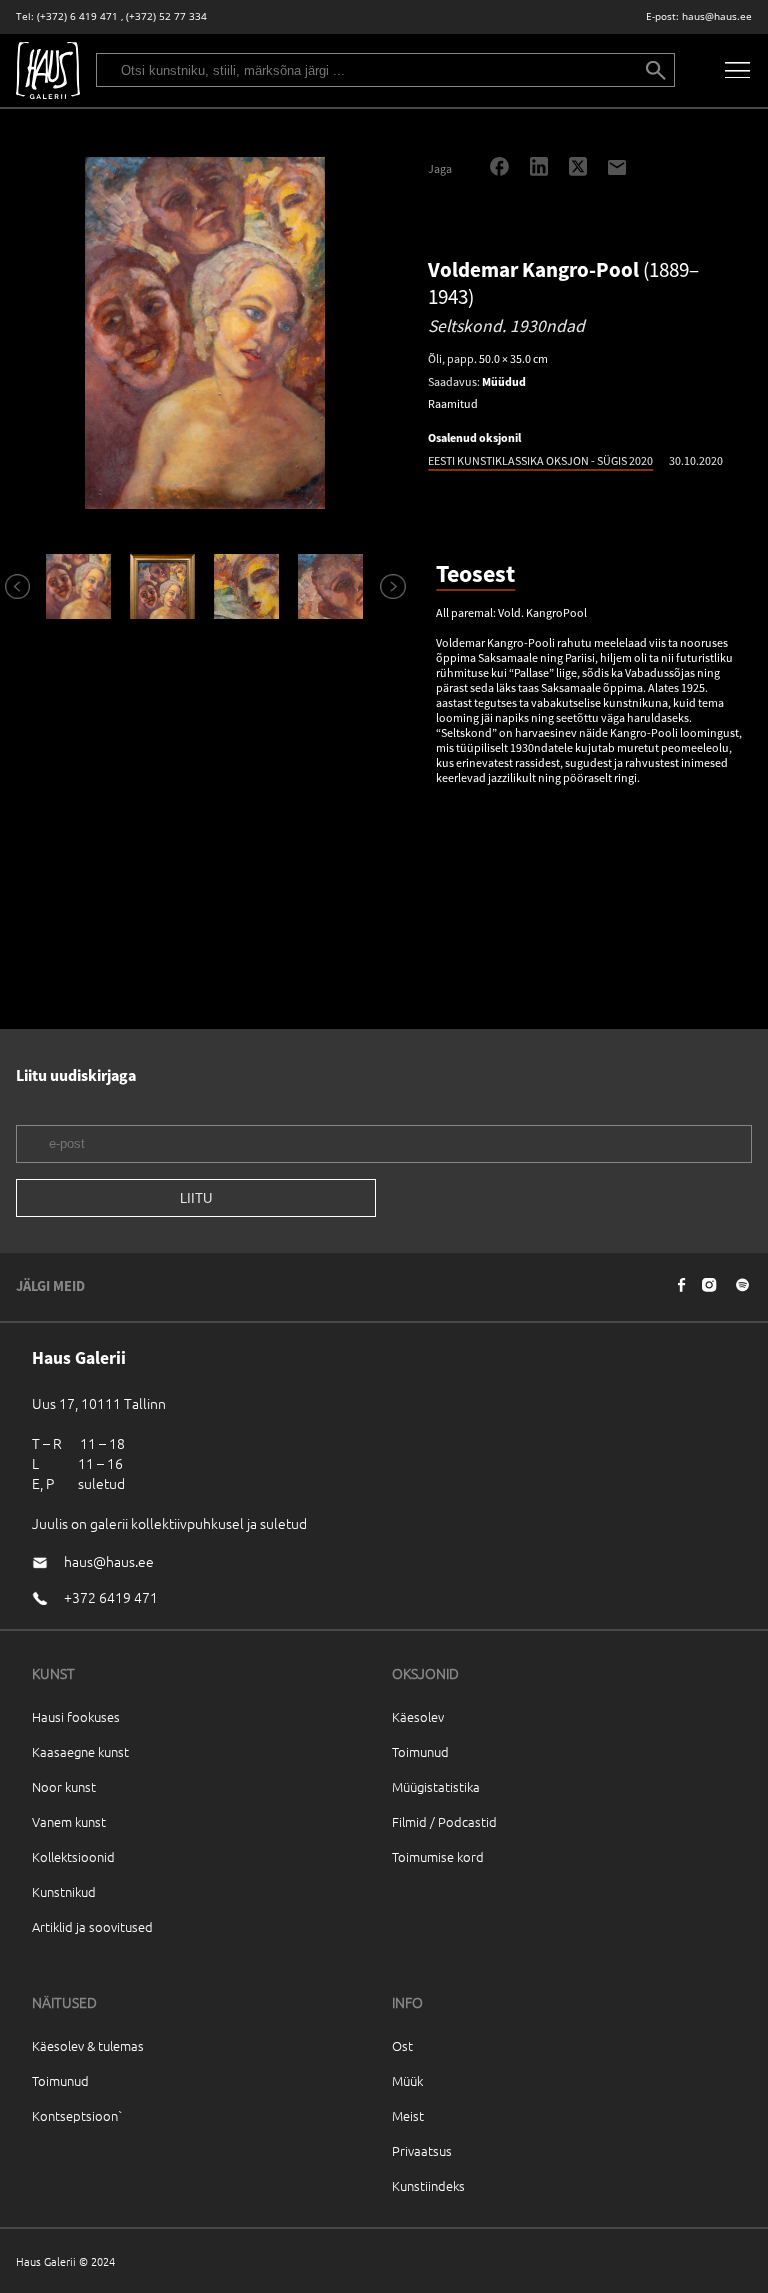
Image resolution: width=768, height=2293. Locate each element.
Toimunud (420, 1751)
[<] (9, 586)
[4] (330, 586)
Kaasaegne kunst (80, 1751)
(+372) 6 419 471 (77, 16)
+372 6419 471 (111, 1597)
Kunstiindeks (428, 2185)
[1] (79, 586)
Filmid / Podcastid (444, 1821)
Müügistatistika (436, 1786)
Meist (408, 2115)
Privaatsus (422, 2150)
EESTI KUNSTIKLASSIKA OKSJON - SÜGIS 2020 (540, 460)
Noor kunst (64, 1786)
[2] (163, 586)
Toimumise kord (438, 1856)
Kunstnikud (64, 1891)
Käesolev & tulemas (88, 2045)
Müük (407, 2080)
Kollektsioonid (73, 1856)
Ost (402, 2045)
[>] (384, 586)
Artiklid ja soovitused (92, 1926)
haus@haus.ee (717, 16)
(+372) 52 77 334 (166, 16)
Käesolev (418, 1716)
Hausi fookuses (76, 1716)
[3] (247, 586)
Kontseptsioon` (77, 2115)
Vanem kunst (69, 1821)
